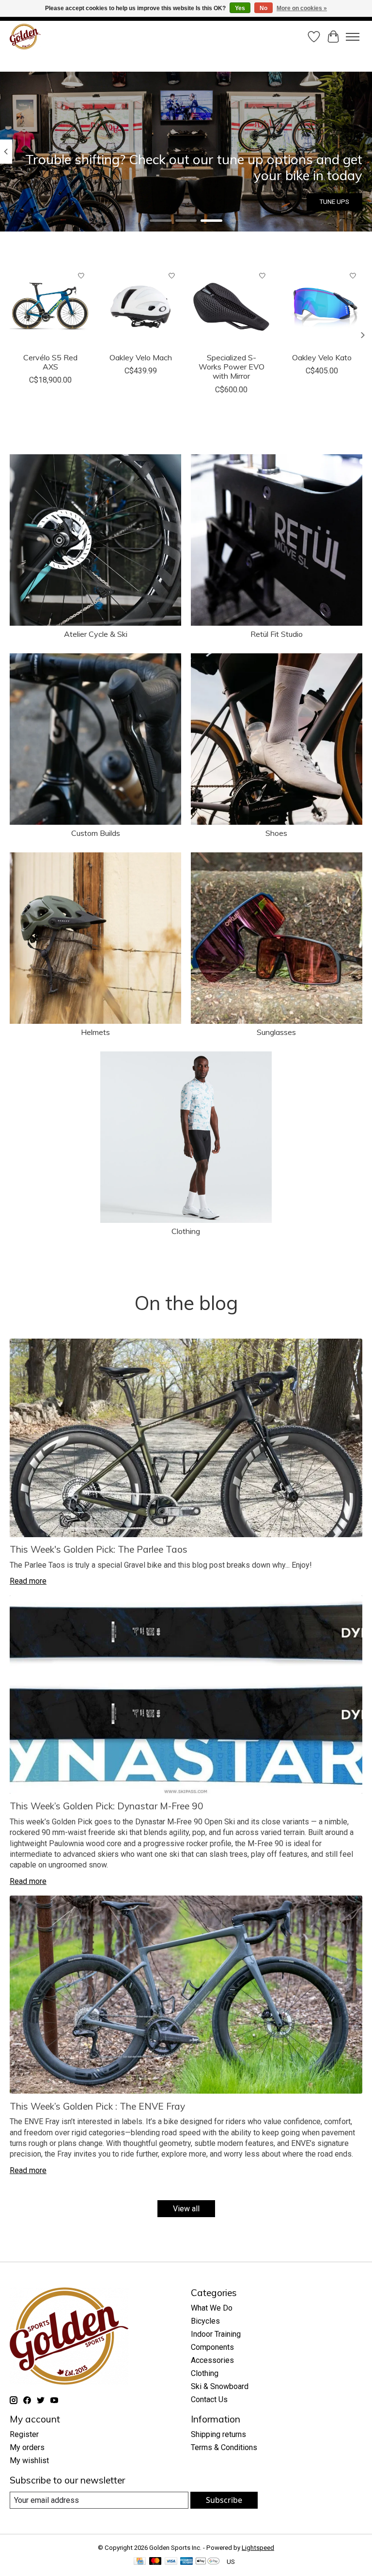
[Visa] (171, 2562)
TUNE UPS (334, 202)
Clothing (186, 1231)
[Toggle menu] (353, 37)
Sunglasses (276, 1032)
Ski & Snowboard (220, 2386)
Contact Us (209, 2399)
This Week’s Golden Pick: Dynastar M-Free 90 (107, 1806)
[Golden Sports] (25, 37)
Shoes (276, 833)
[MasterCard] (155, 2562)
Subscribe (224, 2500)
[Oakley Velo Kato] (322, 307)
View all (186, 2209)
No (263, 8)
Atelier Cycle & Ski (96, 634)
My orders (27, 2447)
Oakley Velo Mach (141, 357)
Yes (240, 8)
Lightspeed (258, 2548)
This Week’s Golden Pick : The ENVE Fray (97, 2106)
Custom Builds (96, 833)
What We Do (212, 2308)
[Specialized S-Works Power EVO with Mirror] (231, 307)
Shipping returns (218, 2434)
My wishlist (29, 2460)
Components (212, 2347)
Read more (28, 1581)
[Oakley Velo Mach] (141, 307)
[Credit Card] (140, 2562)
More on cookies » (302, 8)
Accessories (212, 2360)
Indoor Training (216, 2334)
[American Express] (186, 2562)
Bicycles (205, 2321)
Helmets (95, 1032)
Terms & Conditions (224, 2447)
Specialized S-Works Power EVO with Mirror (232, 367)
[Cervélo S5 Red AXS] (50, 307)
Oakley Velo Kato (322, 357)
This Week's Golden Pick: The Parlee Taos (99, 1549)
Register (24, 2434)
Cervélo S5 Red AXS (50, 362)
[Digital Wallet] (208, 2562)
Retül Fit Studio (277, 634)
